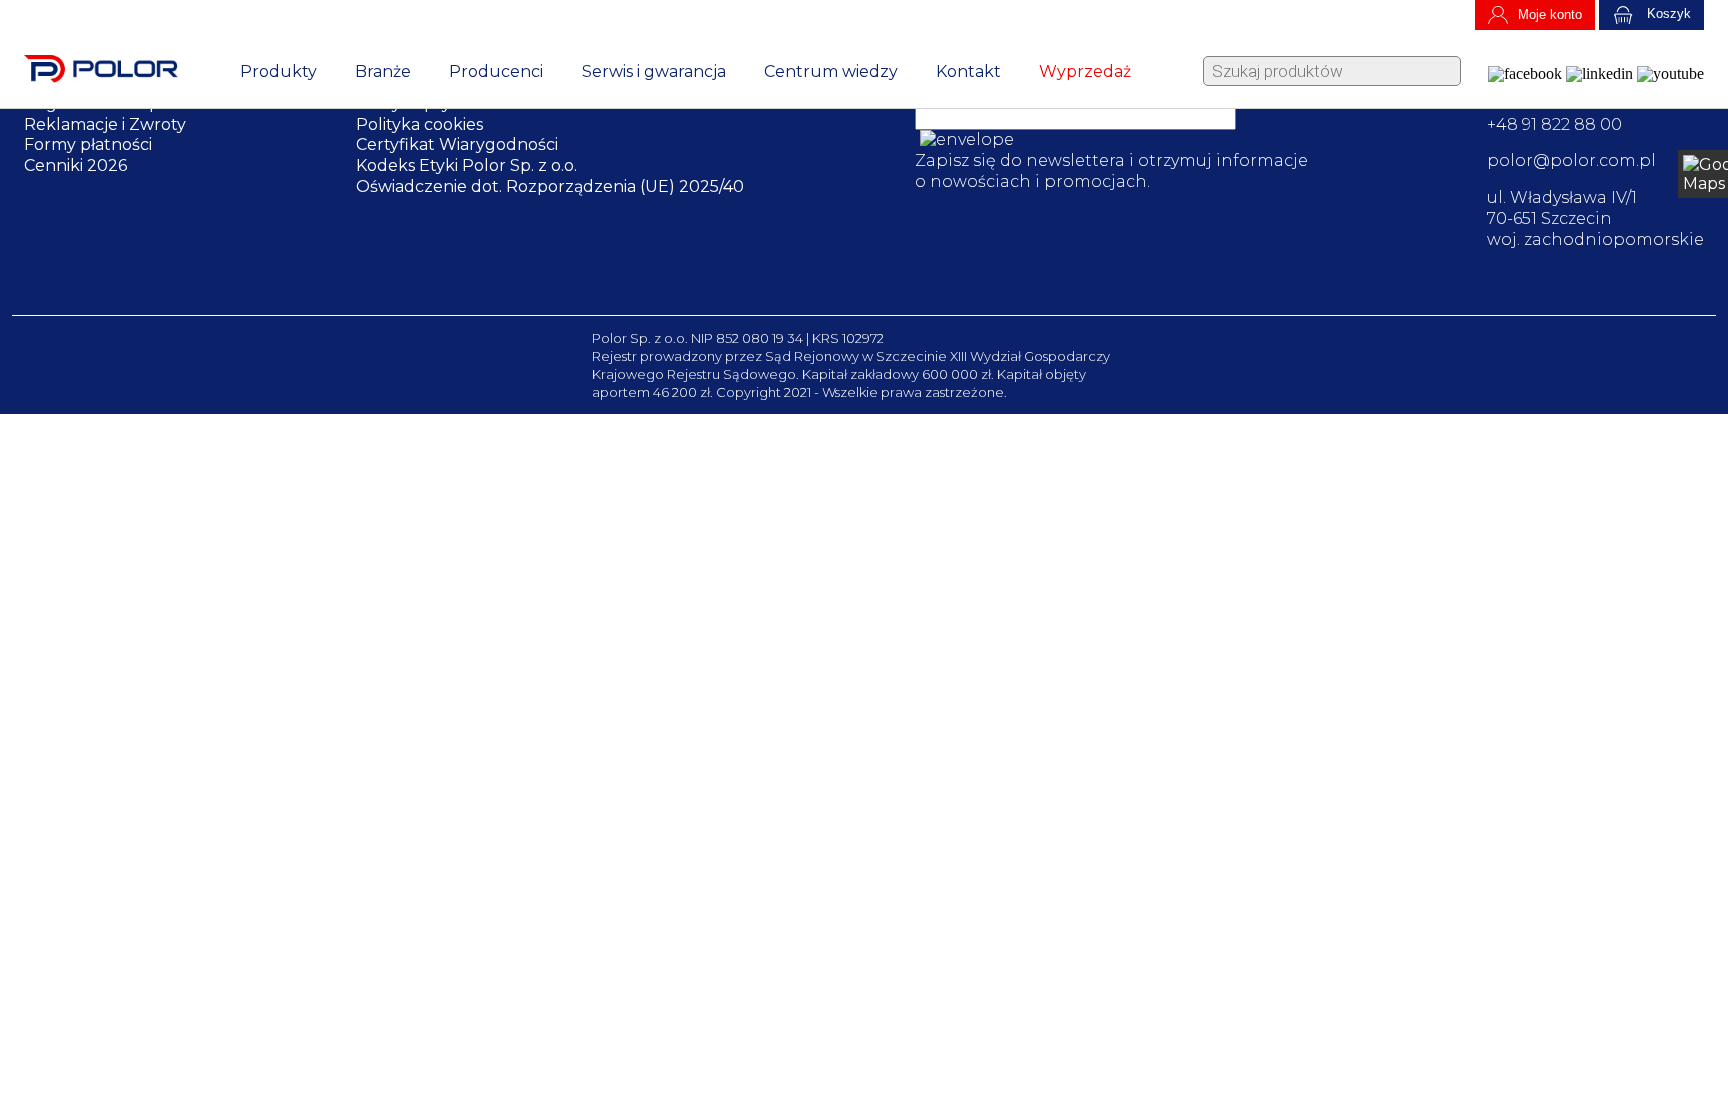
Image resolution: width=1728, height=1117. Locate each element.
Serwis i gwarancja (654, 71)
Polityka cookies (419, 124)
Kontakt (968, 71)
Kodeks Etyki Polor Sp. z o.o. (466, 165)
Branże (383, 71)
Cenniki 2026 (75, 165)
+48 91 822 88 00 (1554, 124)
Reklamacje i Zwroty (105, 124)
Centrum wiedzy (831, 71)
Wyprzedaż (1085, 71)
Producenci (496, 71)
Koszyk (1667, 14)
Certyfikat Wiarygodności (457, 144)
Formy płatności (88, 144)
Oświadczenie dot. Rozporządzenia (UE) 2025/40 (550, 186)
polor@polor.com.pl (1571, 160)
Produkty (278, 71)
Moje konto (1550, 14)
